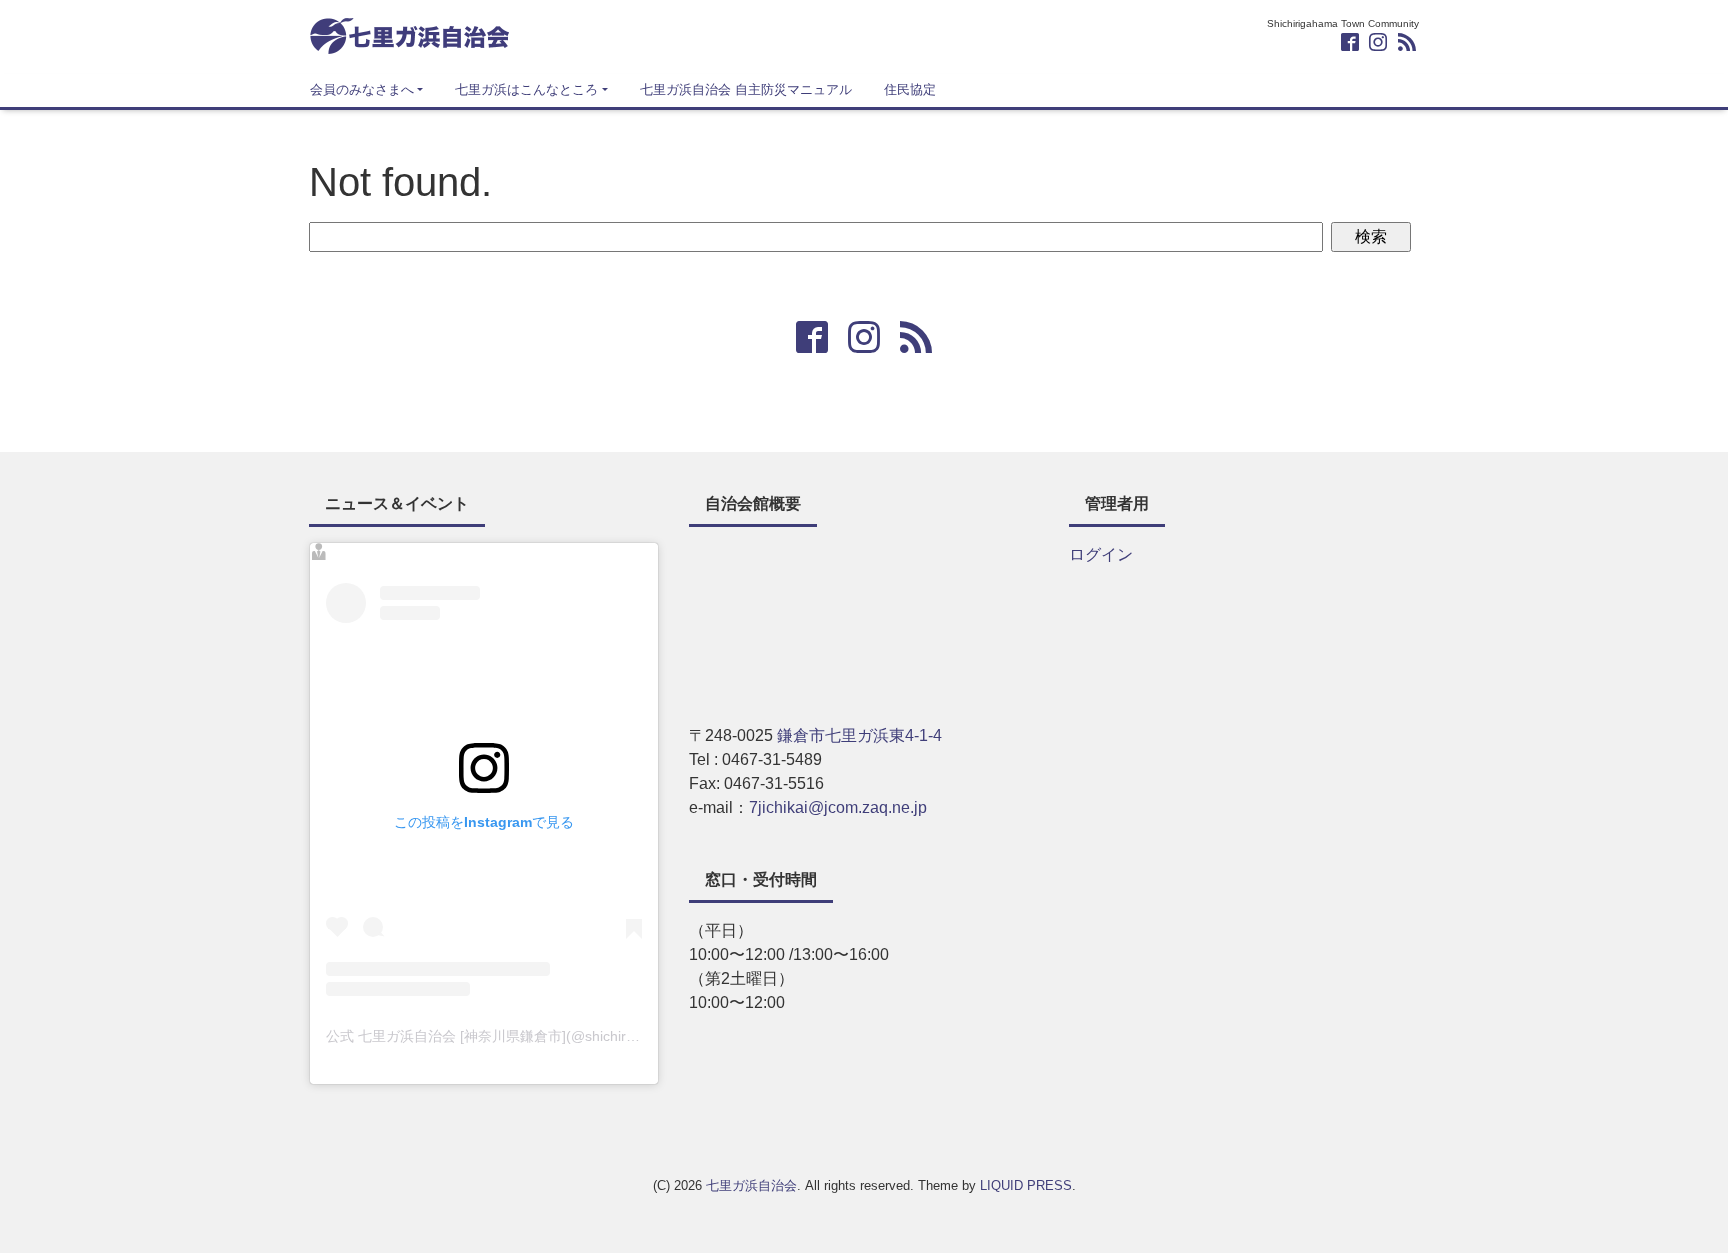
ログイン (1101, 554)
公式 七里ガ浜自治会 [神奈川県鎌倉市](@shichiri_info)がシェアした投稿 (551, 1036)
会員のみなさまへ (362, 89)
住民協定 (910, 89)
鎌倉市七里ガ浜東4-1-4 (859, 735)
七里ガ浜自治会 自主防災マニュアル (746, 89)
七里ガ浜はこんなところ (526, 89)
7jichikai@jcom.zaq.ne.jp (838, 807)
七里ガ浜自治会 (751, 1185)
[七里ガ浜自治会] (409, 33)
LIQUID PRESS (1026, 1185)
